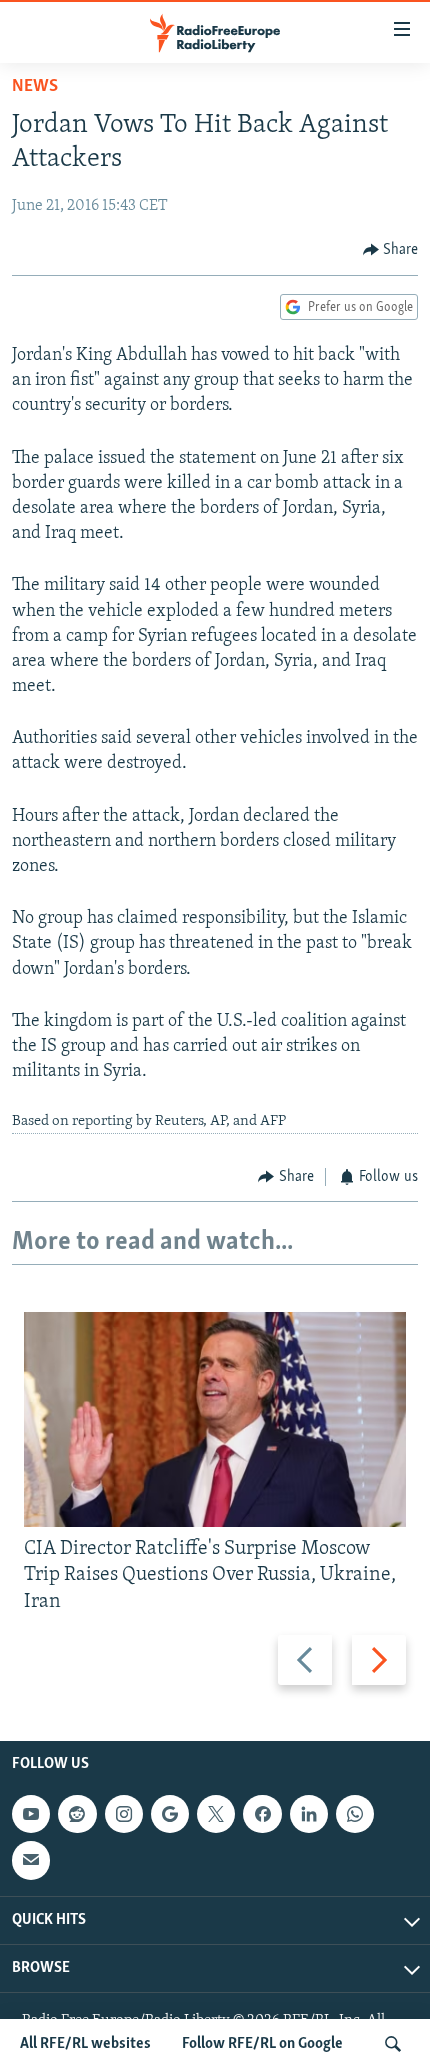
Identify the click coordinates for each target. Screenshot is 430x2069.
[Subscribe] (31, 1860)
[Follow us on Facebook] (262, 1814)
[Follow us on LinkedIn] (309, 1814)
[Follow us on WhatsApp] (355, 1814)
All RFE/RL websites (85, 2044)
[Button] (391, 250)
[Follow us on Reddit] (77, 1814)
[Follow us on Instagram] (124, 1814)
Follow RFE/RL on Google (262, 2044)
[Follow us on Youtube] (31, 1814)
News (35, 87)
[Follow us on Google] (170, 1814)
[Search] (393, 2044)
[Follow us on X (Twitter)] (216, 1814)
